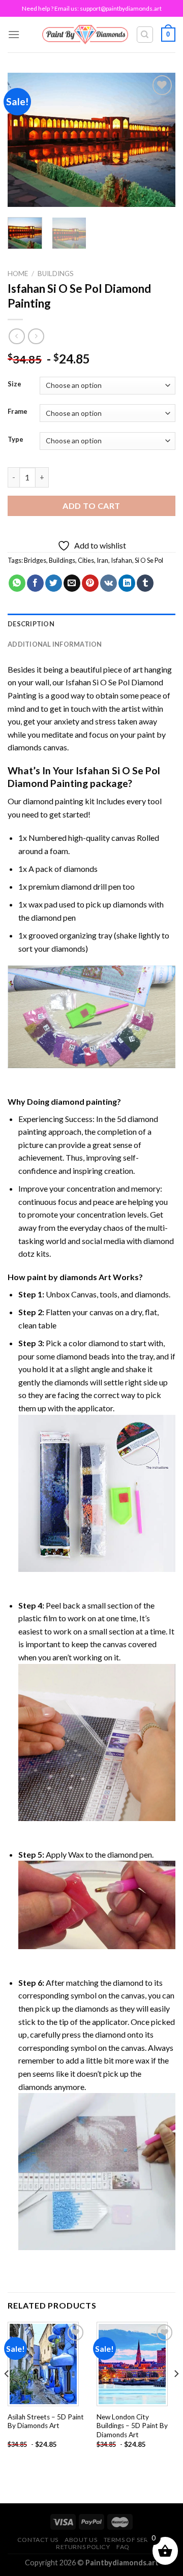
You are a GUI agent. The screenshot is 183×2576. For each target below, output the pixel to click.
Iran (102, 560)
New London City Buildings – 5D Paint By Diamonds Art (132, 2426)
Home (18, 274)
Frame (18, 412)
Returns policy (83, 2547)
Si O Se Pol (149, 560)
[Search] (145, 35)
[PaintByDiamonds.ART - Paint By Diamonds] (85, 34)
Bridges (35, 560)
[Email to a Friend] (72, 583)
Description (31, 624)
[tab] (91, 624)
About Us (81, 2540)
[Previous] (24, 140)
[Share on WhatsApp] (17, 583)
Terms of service (134, 2540)
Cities (86, 560)
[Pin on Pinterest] (90, 583)
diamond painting (53, 801)
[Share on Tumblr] (145, 583)
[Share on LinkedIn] (127, 583)
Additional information (55, 644)
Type (16, 440)
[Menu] (14, 34)
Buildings (56, 274)
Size (14, 384)
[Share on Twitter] (54, 583)
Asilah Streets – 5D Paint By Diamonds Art (46, 2421)
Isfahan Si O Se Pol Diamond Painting (84, 777)
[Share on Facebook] (35, 583)
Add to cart (91, 506)
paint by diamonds (62, 1277)
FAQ (123, 2547)
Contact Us (38, 2540)
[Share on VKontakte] (109, 583)
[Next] (159, 140)
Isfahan (121, 560)
